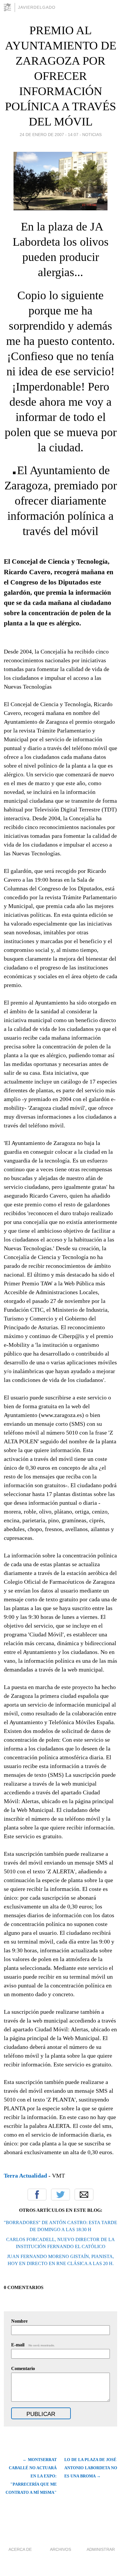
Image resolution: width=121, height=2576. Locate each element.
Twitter (60, 2195)
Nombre (19, 2321)
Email (84, 2195)
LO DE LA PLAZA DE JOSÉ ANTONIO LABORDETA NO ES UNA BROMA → (91, 2468)
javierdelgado (37, 7)
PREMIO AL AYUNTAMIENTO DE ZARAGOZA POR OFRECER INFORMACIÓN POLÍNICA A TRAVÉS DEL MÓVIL (61, 76)
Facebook (37, 2195)
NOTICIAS (92, 135)
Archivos (60, 2549)
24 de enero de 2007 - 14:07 (49, 135)
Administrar (101, 2549)
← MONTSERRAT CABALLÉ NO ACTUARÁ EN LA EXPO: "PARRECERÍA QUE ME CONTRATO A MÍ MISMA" (31, 2476)
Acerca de (20, 2549)
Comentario (23, 2368)
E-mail (33, 2345)
